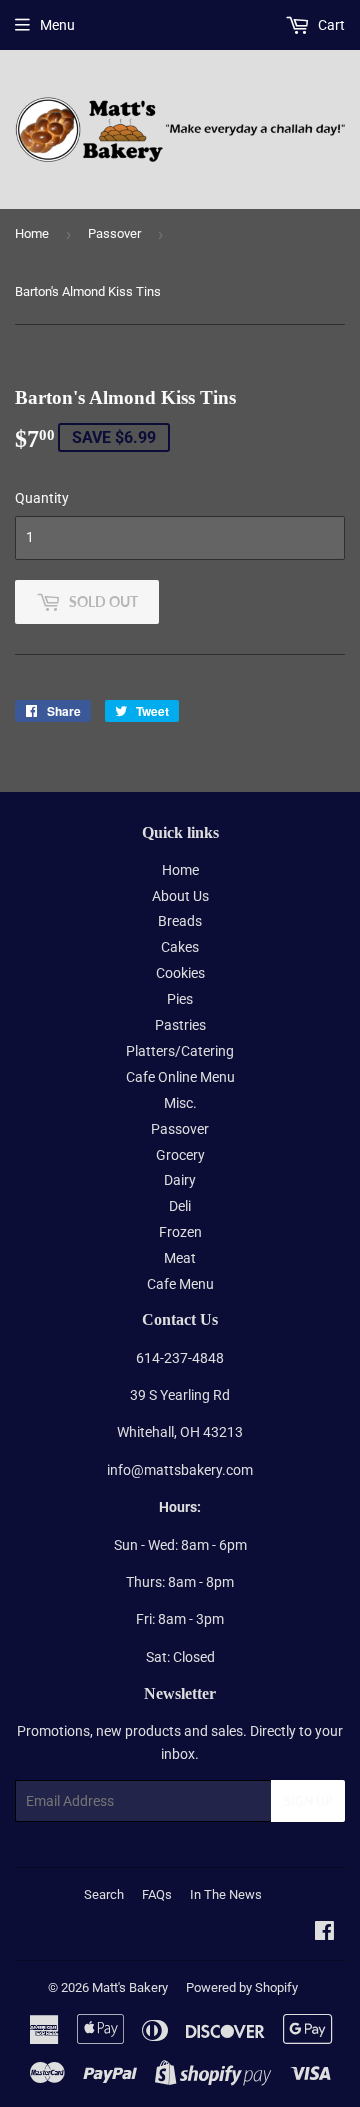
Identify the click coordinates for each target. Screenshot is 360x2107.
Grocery (180, 1155)
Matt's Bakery (130, 1987)
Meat (180, 1258)
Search (104, 1894)
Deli (180, 1206)
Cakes (180, 947)
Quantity (42, 498)
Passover (114, 233)
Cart (330, 25)
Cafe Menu (180, 1284)
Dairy (180, 1180)
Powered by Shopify (242, 1987)
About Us (180, 896)
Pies (180, 999)
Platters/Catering (180, 1051)
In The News (226, 1894)
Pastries (180, 1025)
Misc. (180, 1103)
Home (32, 233)
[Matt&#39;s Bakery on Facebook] (324, 1933)
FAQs (157, 1894)
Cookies (180, 973)
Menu (57, 25)
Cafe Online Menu (180, 1077)
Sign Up (308, 1801)
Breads (180, 921)
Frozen (180, 1232)
